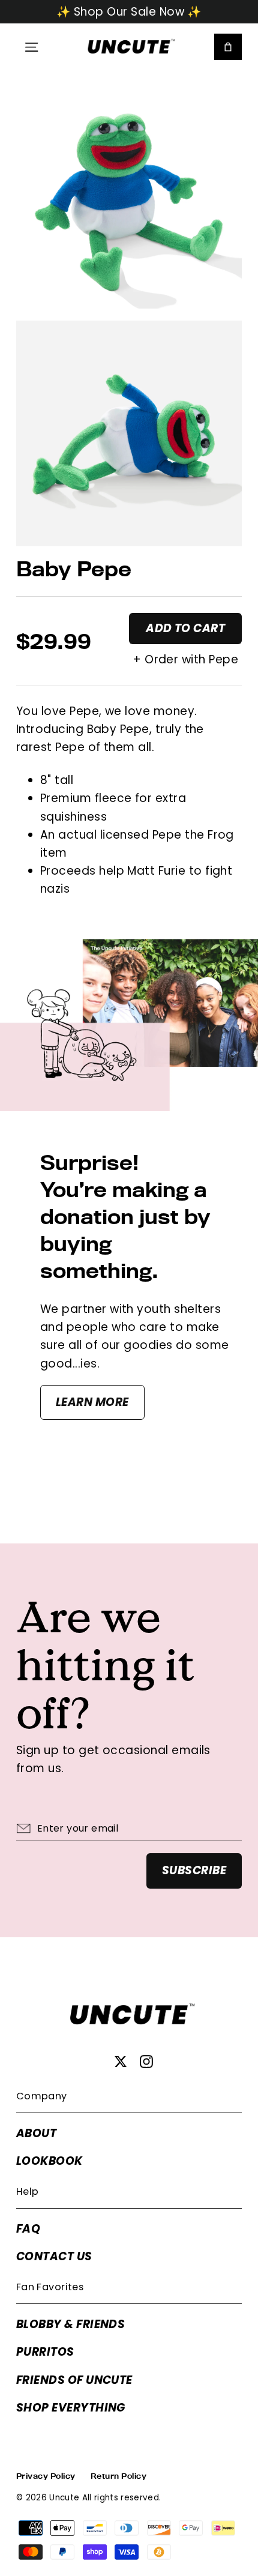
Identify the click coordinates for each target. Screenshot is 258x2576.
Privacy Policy (46, 2476)
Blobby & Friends (71, 2324)
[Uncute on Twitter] (121, 2062)
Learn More (92, 1402)
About (36, 2133)
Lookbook (49, 2161)
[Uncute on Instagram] (146, 2062)
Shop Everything (71, 2408)
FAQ (28, 2229)
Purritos (45, 2352)
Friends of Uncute (74, 2380)
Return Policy (118, 2476)
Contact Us (54, 2256)
